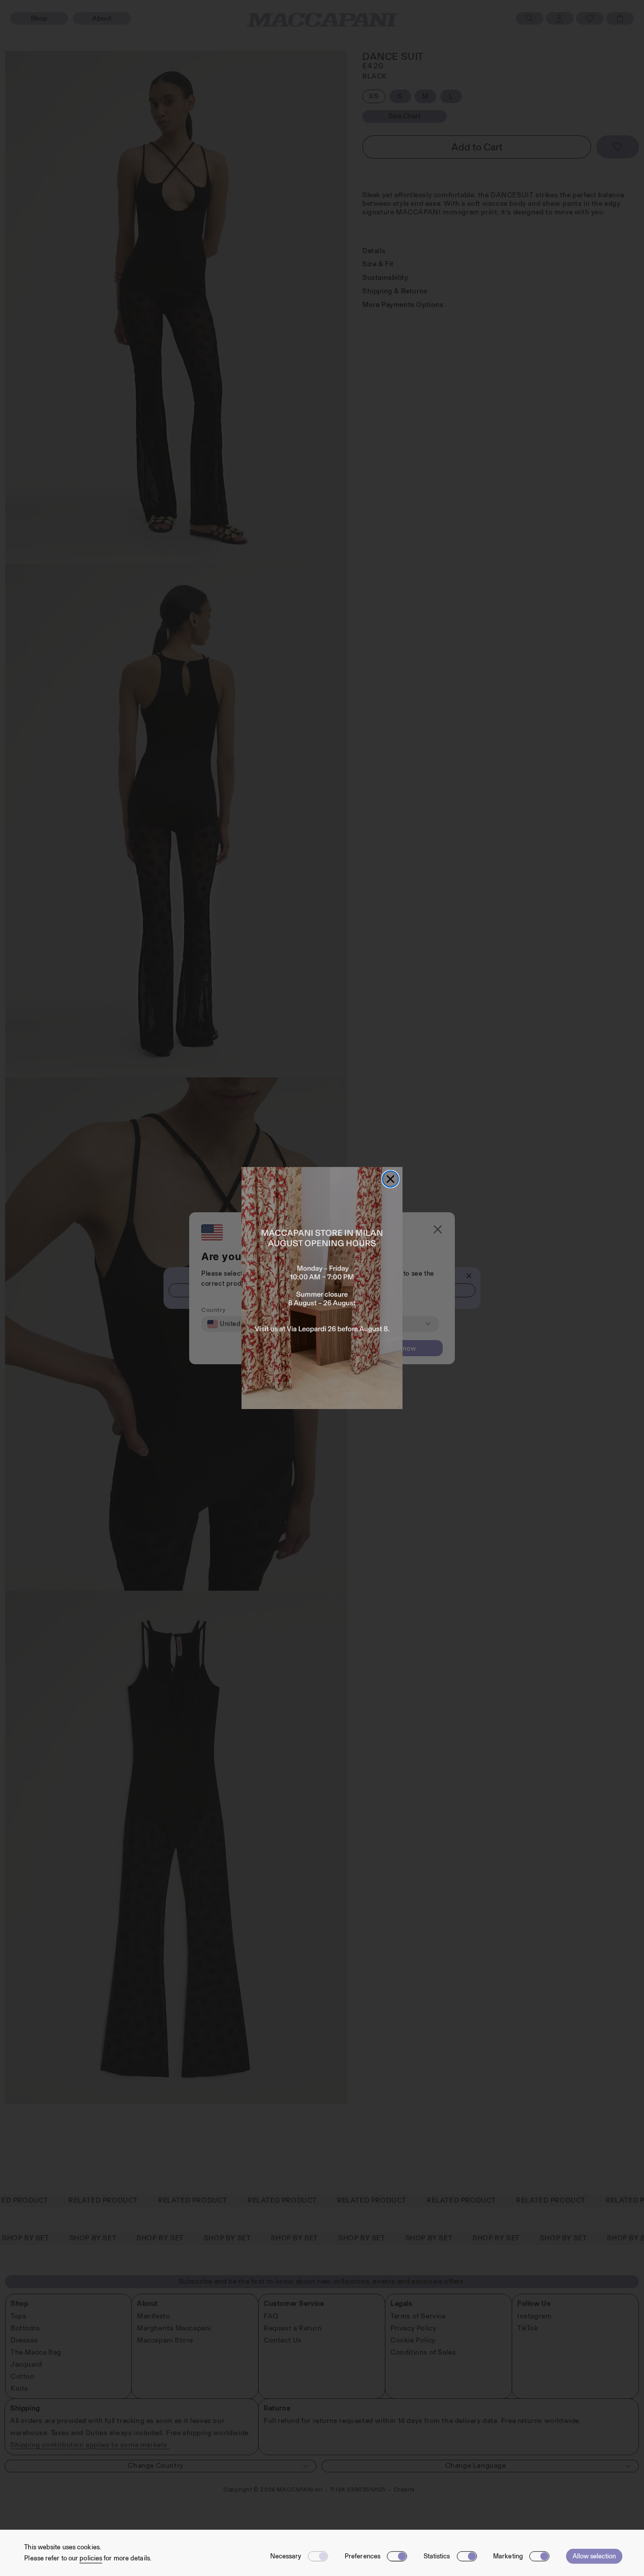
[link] (322, 1288)
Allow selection (594, 2556)
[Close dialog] (390, 1179)
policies (91, 2558)
